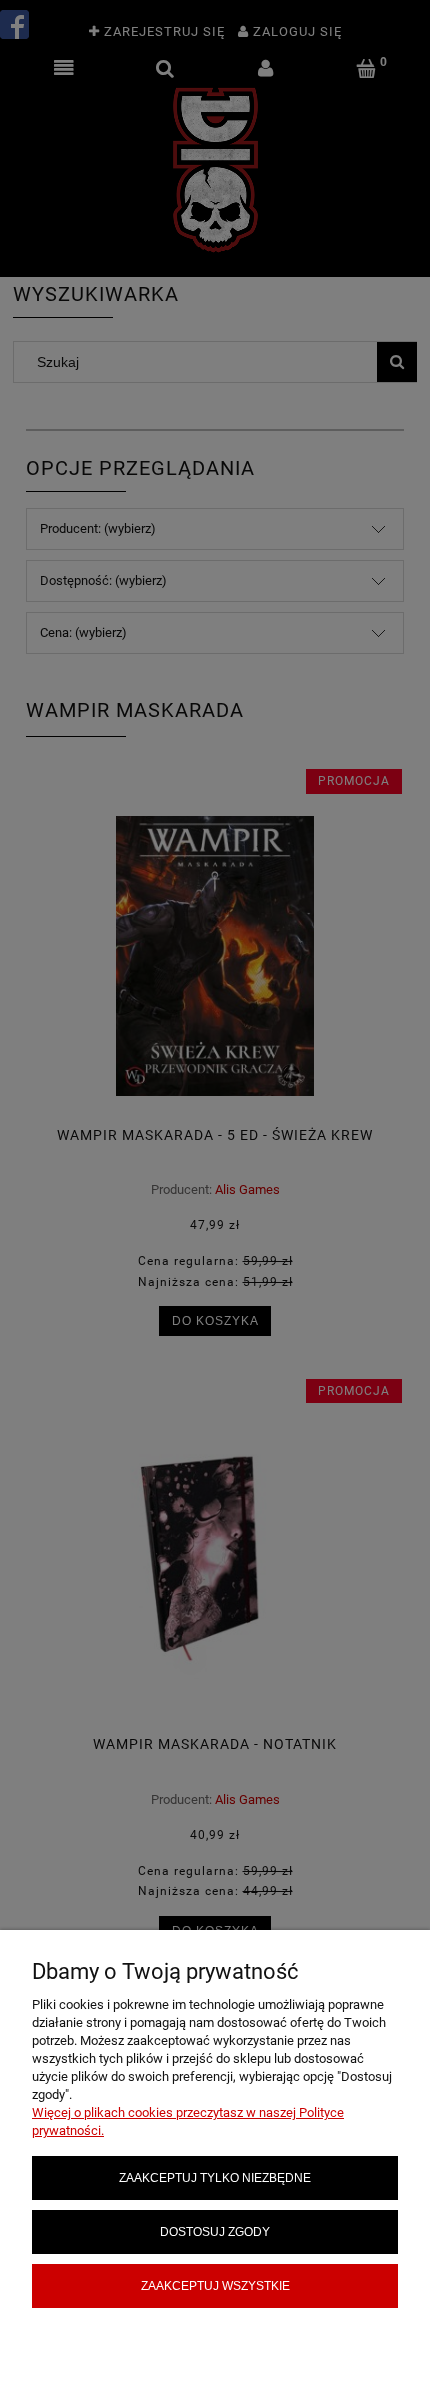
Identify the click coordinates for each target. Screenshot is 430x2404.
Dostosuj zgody (215, 2231)
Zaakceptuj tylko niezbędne (215, 2177)
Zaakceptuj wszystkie (215, 2285)
